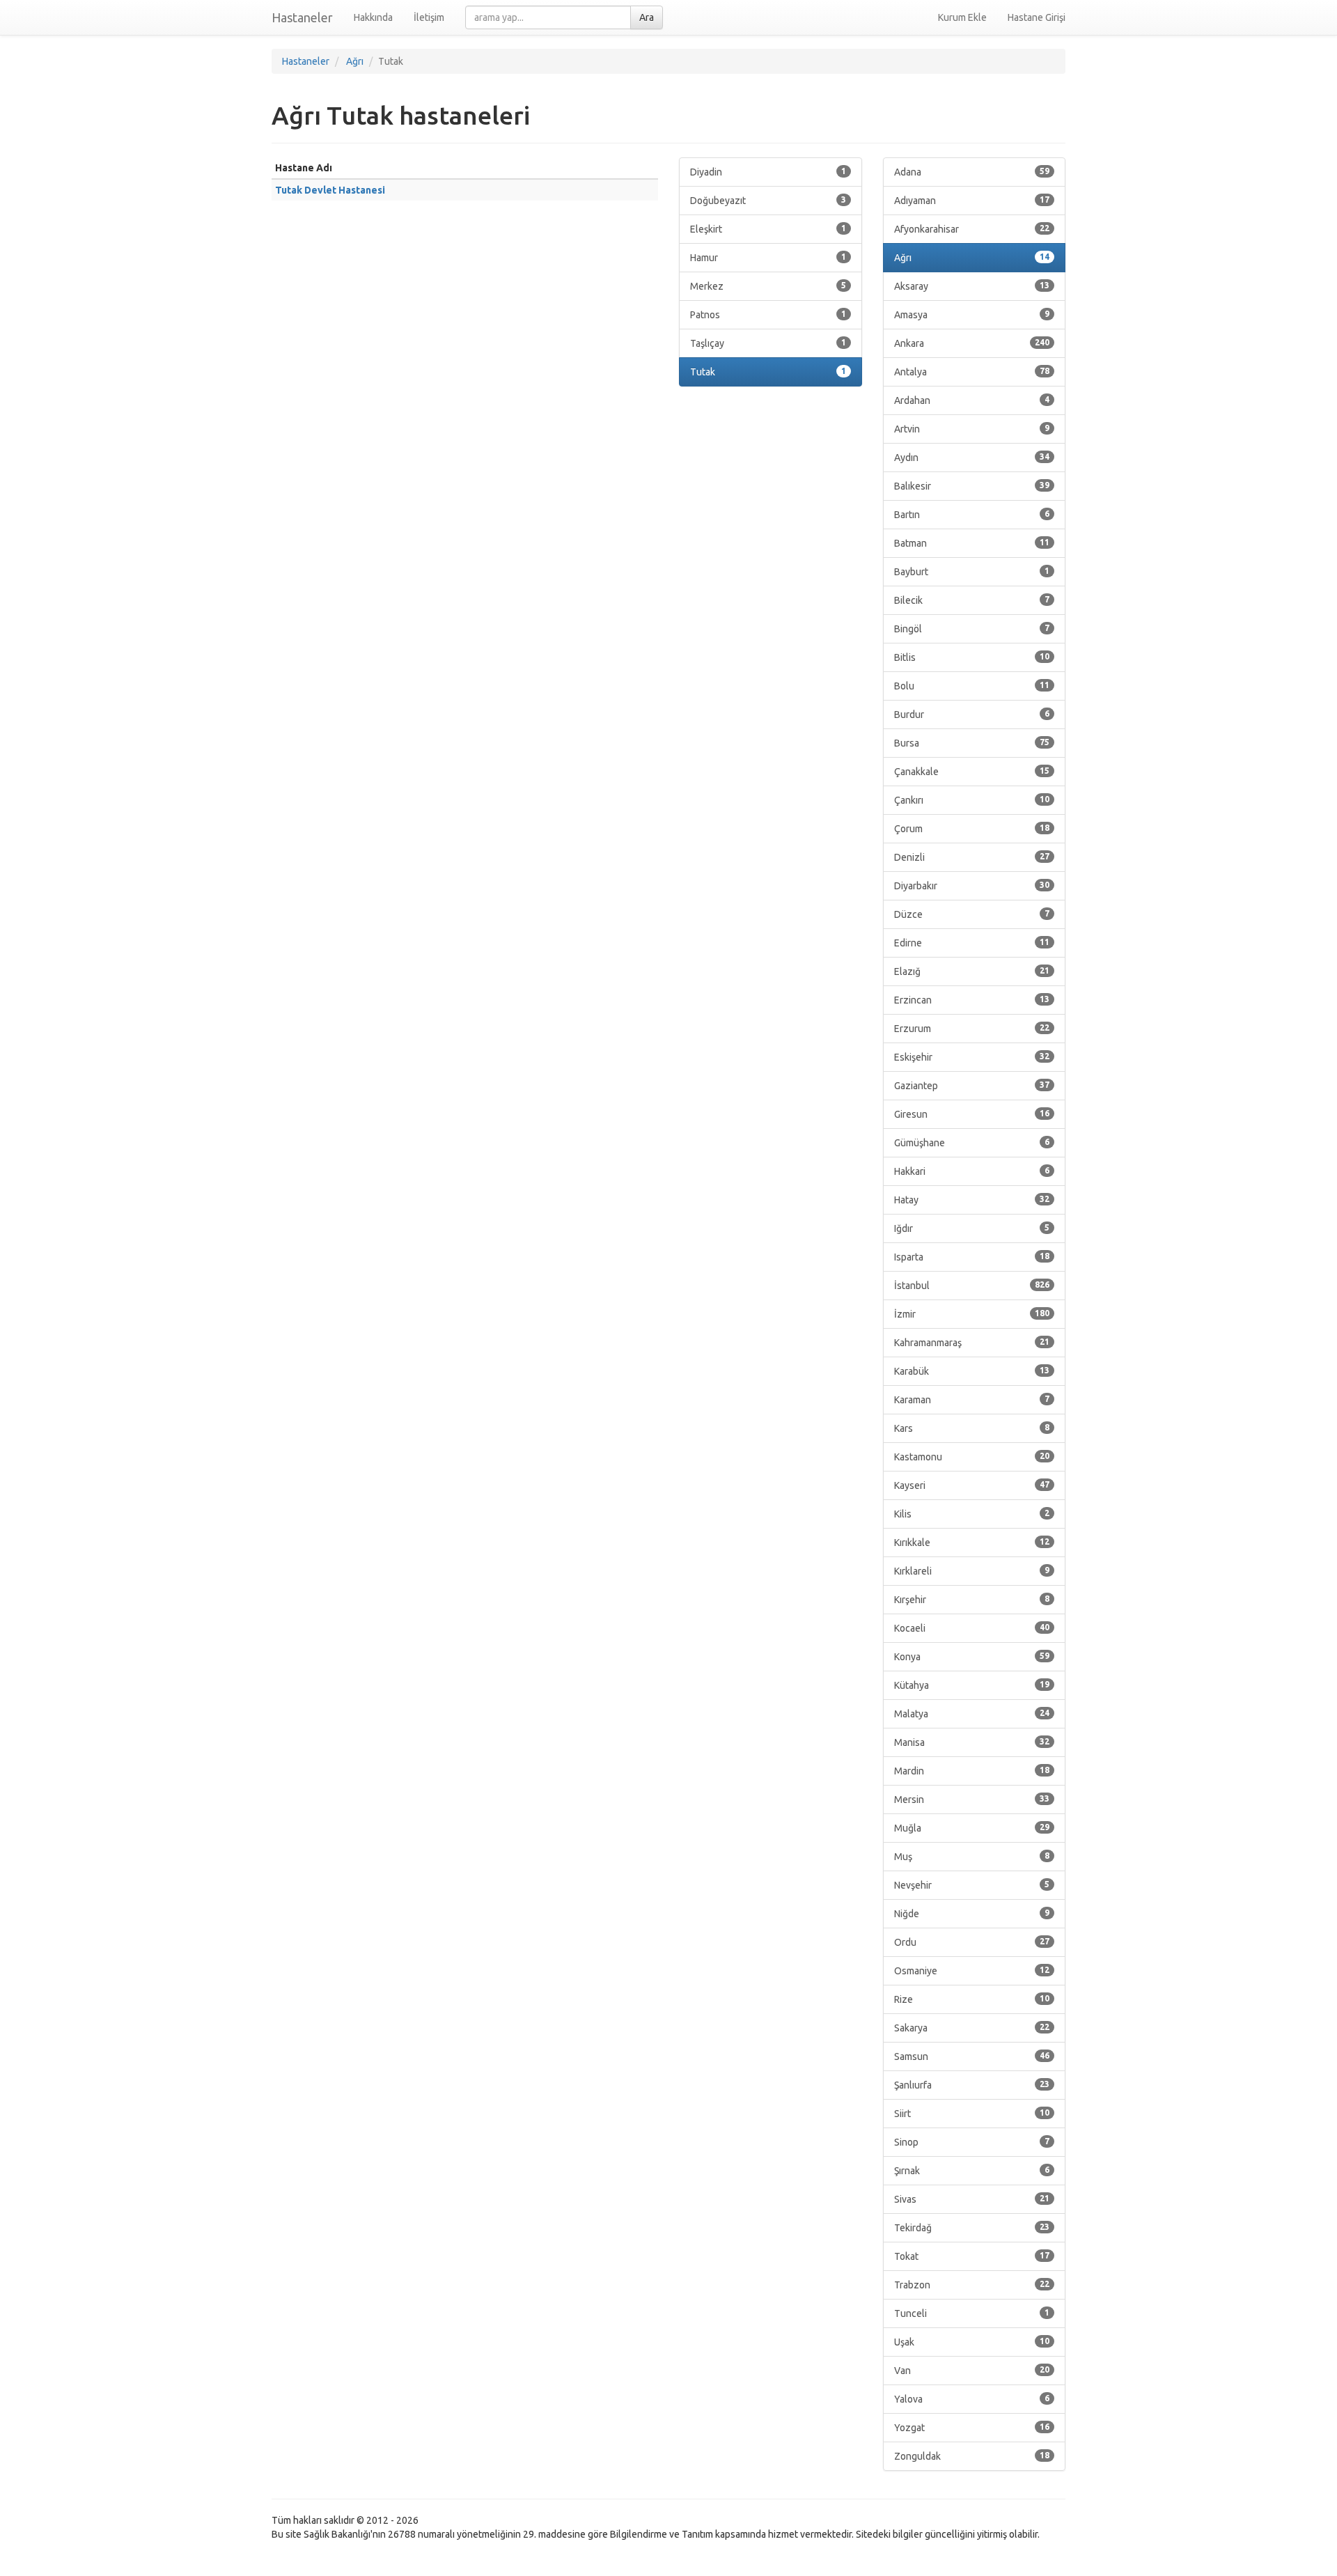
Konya (972, 1657)
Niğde (972, 1914)
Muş (972, 1857)
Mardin (972, 1771)
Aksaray (972, 286)
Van (972, 2371)
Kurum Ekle (962, 17)
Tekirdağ (972, 2228)
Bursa (972, 743)
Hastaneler (302, 17)
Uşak (972, 2342)
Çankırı (972, 800)
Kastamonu (972, 1457)
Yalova (972, 2399)
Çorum (972, 829)
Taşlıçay (768, 343)
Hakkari (972, 1171)
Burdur (972, 715)
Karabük (972, 1371)
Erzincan (972, 1000)
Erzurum (972, 1029)
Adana (972, 172)
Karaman (972, 1400)
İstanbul (972, 1286)
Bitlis (972, 657)
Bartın (972, 515)
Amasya (972, 315)
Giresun (972, 1114)
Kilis (972, 1514)
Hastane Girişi (1037, 17)
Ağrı (972, 258)
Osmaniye (972, 1971)
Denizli (972, 857)
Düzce (972, 914)
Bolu (972, 686)
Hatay (972, 1200)
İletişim (429, 17)
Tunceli (972, 2313)
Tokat (972, 2256)
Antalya (972, 372)
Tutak (768, 372)
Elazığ (972, 971)
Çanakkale (972, 772)
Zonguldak (972, 2456)
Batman (972, 543)
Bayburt (972, 572)
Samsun (972, 2056)
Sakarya (972, 2028)
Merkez (768, 286)
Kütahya (972, 1685)
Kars (972, 1428)
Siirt (972, 2114)
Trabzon (972, 2285)
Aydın (972, 458)
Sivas (972, 2199)
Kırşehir (972, 1600)
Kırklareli (972, 1571)
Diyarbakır (972, 886)
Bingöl (972, 629)
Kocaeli (972, 1628)
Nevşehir (972, 1885)
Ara (647, 17)
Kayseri (972, 1485)
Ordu (972, 1942)
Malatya (972, 1714)
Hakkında (373, 17)
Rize (972, 1999)
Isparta (972, 1257)
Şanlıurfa (972, 2085)
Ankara (972, 343)
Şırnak (972, 2171)
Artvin (972, 429)
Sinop (972, 2142)
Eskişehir (972, 1057)
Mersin (972, 1800)
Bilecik (972, 600)
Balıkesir (972, 486)
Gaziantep (972, 1086)
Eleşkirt (768, 229)
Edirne (972, 943)
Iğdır (972, 1228)
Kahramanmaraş (972, 1343)
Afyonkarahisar (972, 229)
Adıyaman (972, 201)
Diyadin (768, 172)
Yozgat (972, 2428)
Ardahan (972, 400)
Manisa (972, 1742)
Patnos (768, 315)
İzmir (972, 1314)
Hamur (768, 258)
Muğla (972, 1828)
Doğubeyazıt (768, 201)
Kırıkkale (972, 1543)
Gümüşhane (972, 1143)
